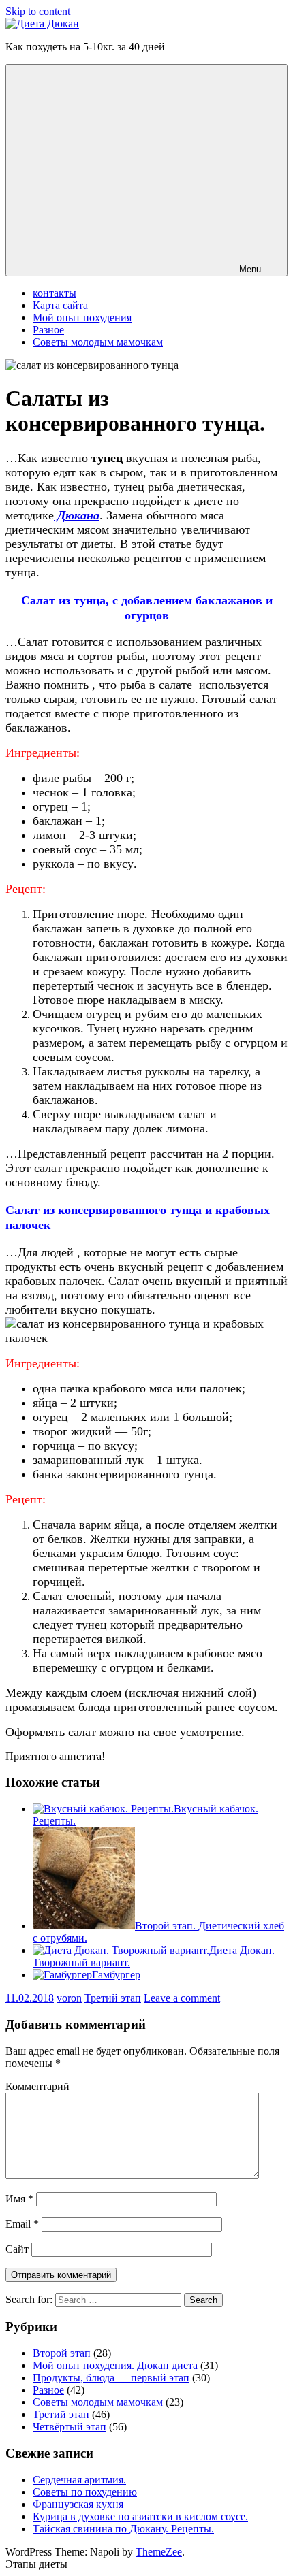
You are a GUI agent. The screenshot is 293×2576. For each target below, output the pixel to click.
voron (69, 1998)
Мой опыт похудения (82, 317)
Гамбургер (116, 1975)
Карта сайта (60, 305)
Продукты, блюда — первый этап (111, 2378)
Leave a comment (182, 1998)
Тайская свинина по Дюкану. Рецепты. (123, 2529)
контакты (55, 293)
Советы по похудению (85, 2492)
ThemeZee (159, 2552)
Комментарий (37, 2086)
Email (22, 2224)
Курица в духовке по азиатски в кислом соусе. (140, 2516)
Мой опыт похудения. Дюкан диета (115, 2365)
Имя (19, 2199)
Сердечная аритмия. (79, 2480)
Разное (48, 330)
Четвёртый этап (70, 2427)
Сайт (17, 2249)
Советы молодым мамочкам (98, 342)
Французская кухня (78, 2504)
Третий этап (113, 1998)
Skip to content (38, 11)
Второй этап (62, 2353)
